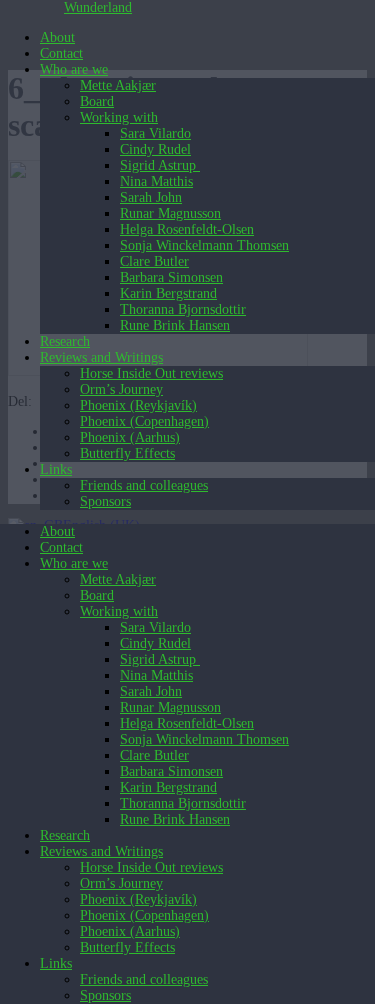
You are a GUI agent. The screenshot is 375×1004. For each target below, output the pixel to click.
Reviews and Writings (101, 357)
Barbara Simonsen (171, 277)
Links (56, 469)
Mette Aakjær (118, 85)
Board (97, 101)
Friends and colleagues (144, 485)
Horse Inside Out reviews (151, 373)
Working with (119, 117)
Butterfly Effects (127, 453)
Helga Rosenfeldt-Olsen (187, 229)
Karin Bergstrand (168, 293)
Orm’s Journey (121, 389)
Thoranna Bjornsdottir (183, 309)
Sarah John (151, 197)
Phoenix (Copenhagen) (144, 421)
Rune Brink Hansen (175, 325)
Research (65, 341)
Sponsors (105, 501)
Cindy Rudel (155, 149)
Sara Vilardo (155, 133)
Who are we (74, 69)
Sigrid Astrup (160, 165)
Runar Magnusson (170, 213)
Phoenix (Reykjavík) (138, 405)
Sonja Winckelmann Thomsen (204, 245)
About (57, 37)
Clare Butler (154, 261)
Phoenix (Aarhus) (130, 437)
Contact (61, 53)
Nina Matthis (156, 181)
